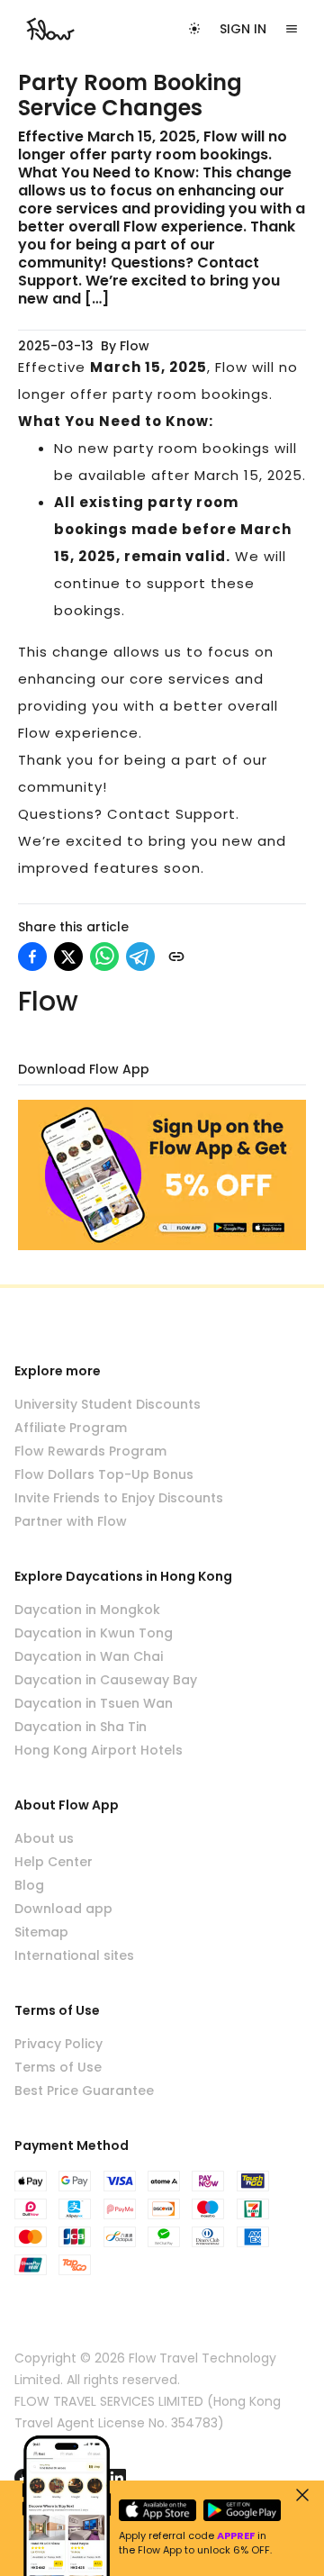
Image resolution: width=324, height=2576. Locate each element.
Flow (135, 346)
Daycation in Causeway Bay (106, 1680)
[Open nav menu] (292, 29)
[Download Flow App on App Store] (157, 2510)
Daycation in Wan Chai (89, 1656)
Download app (63, 1909)
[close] (302, 2495)
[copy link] (176, 957)
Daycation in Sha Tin (81, 1727)
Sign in (243, 29)
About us (44, 1838)
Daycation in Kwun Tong (94, 1633)
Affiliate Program (71, 1428)
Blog (29, 1885)
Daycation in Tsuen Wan (94, 1703)
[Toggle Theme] (194, 29)
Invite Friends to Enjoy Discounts (119, 1498)
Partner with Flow (71, 1521)
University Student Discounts (108, 1404)
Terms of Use (58, 2067)
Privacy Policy (58, 2044)
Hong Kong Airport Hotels (99, 1750)
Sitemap (41, 1932)
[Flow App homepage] (50, 29)
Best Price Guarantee (84, 2091)
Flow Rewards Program (90, 1451)
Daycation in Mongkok (87, 1610)
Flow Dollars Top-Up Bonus (104, 1474)
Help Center (54, 1862)
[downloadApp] (162, 1175)
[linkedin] (117, 2478)
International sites (74, 1955)
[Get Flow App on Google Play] (242, 2510)
